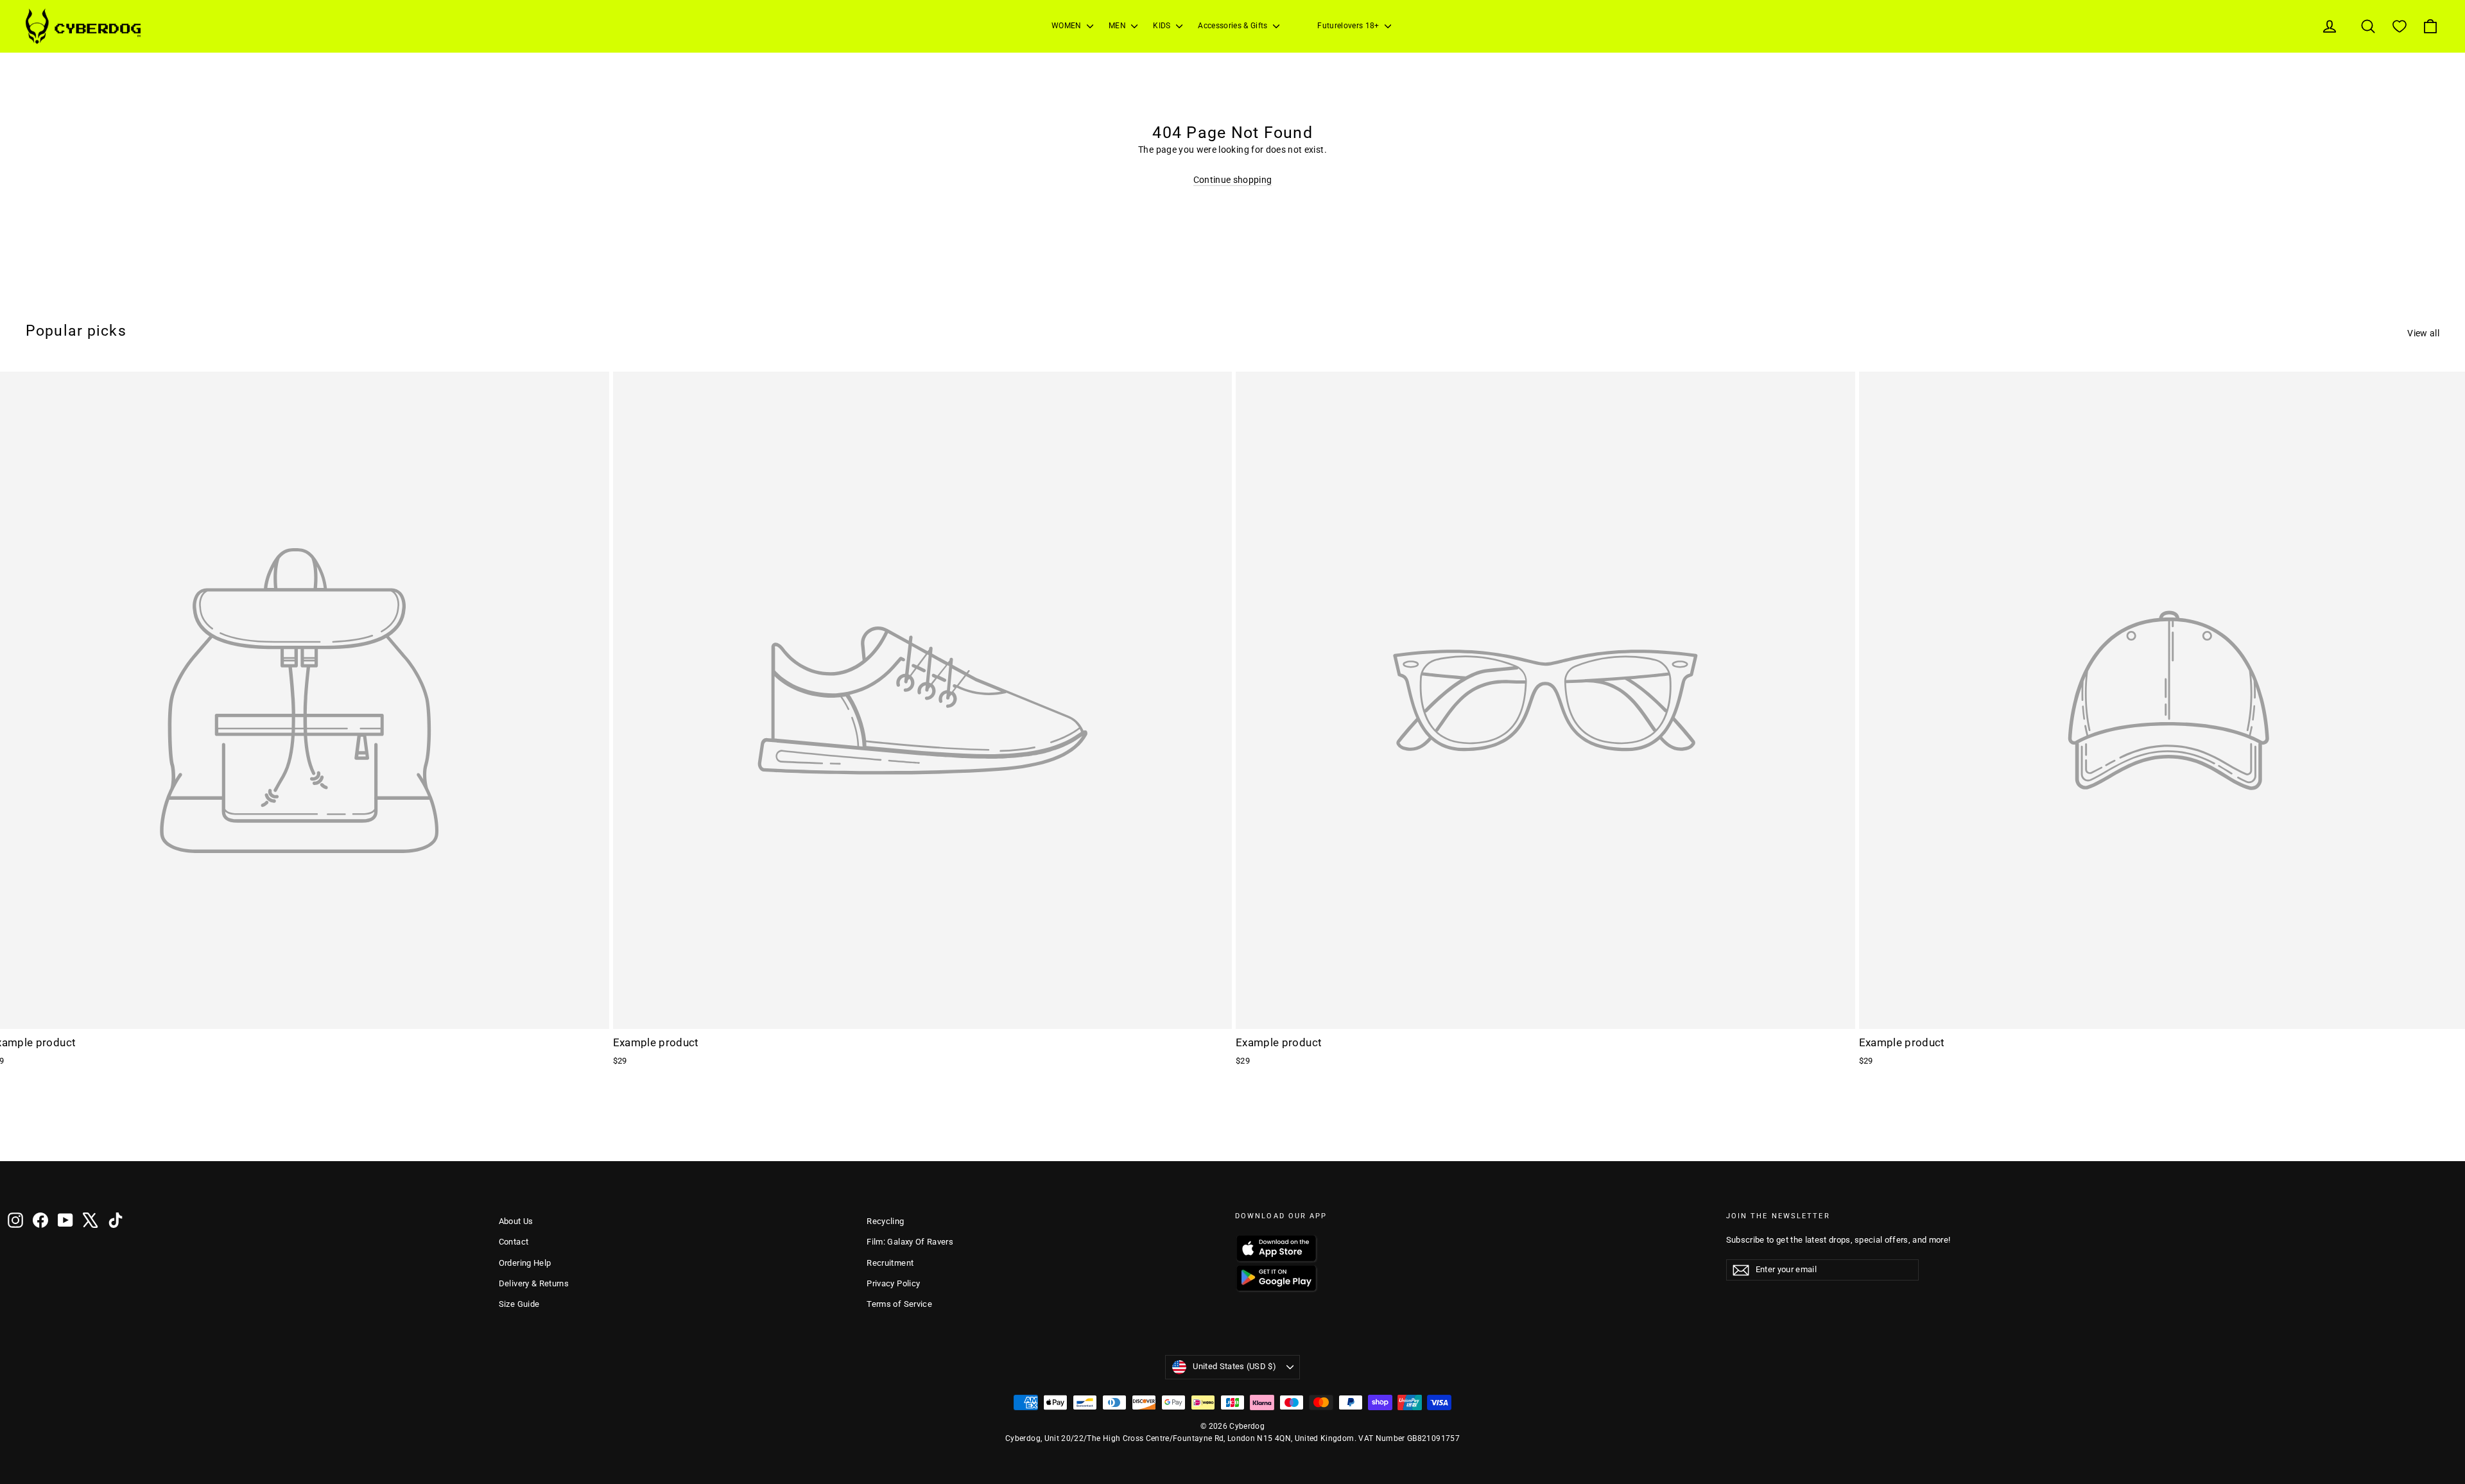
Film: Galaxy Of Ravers (910, 1242)
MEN (1118, 26)
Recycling (885, 1221)
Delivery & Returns (534, 1283)
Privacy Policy (893, 1283)
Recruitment (890, 1263)
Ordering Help (525, 1263)
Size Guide (519, 1304)
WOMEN (1068, 26)
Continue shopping (1233, 180)
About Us (516, 1221)
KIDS (1163, 26)
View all (2423, 333)
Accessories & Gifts (1234, 26)
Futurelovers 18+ (1349, 26)
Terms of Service (899, 1304)
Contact (514, 1242)
